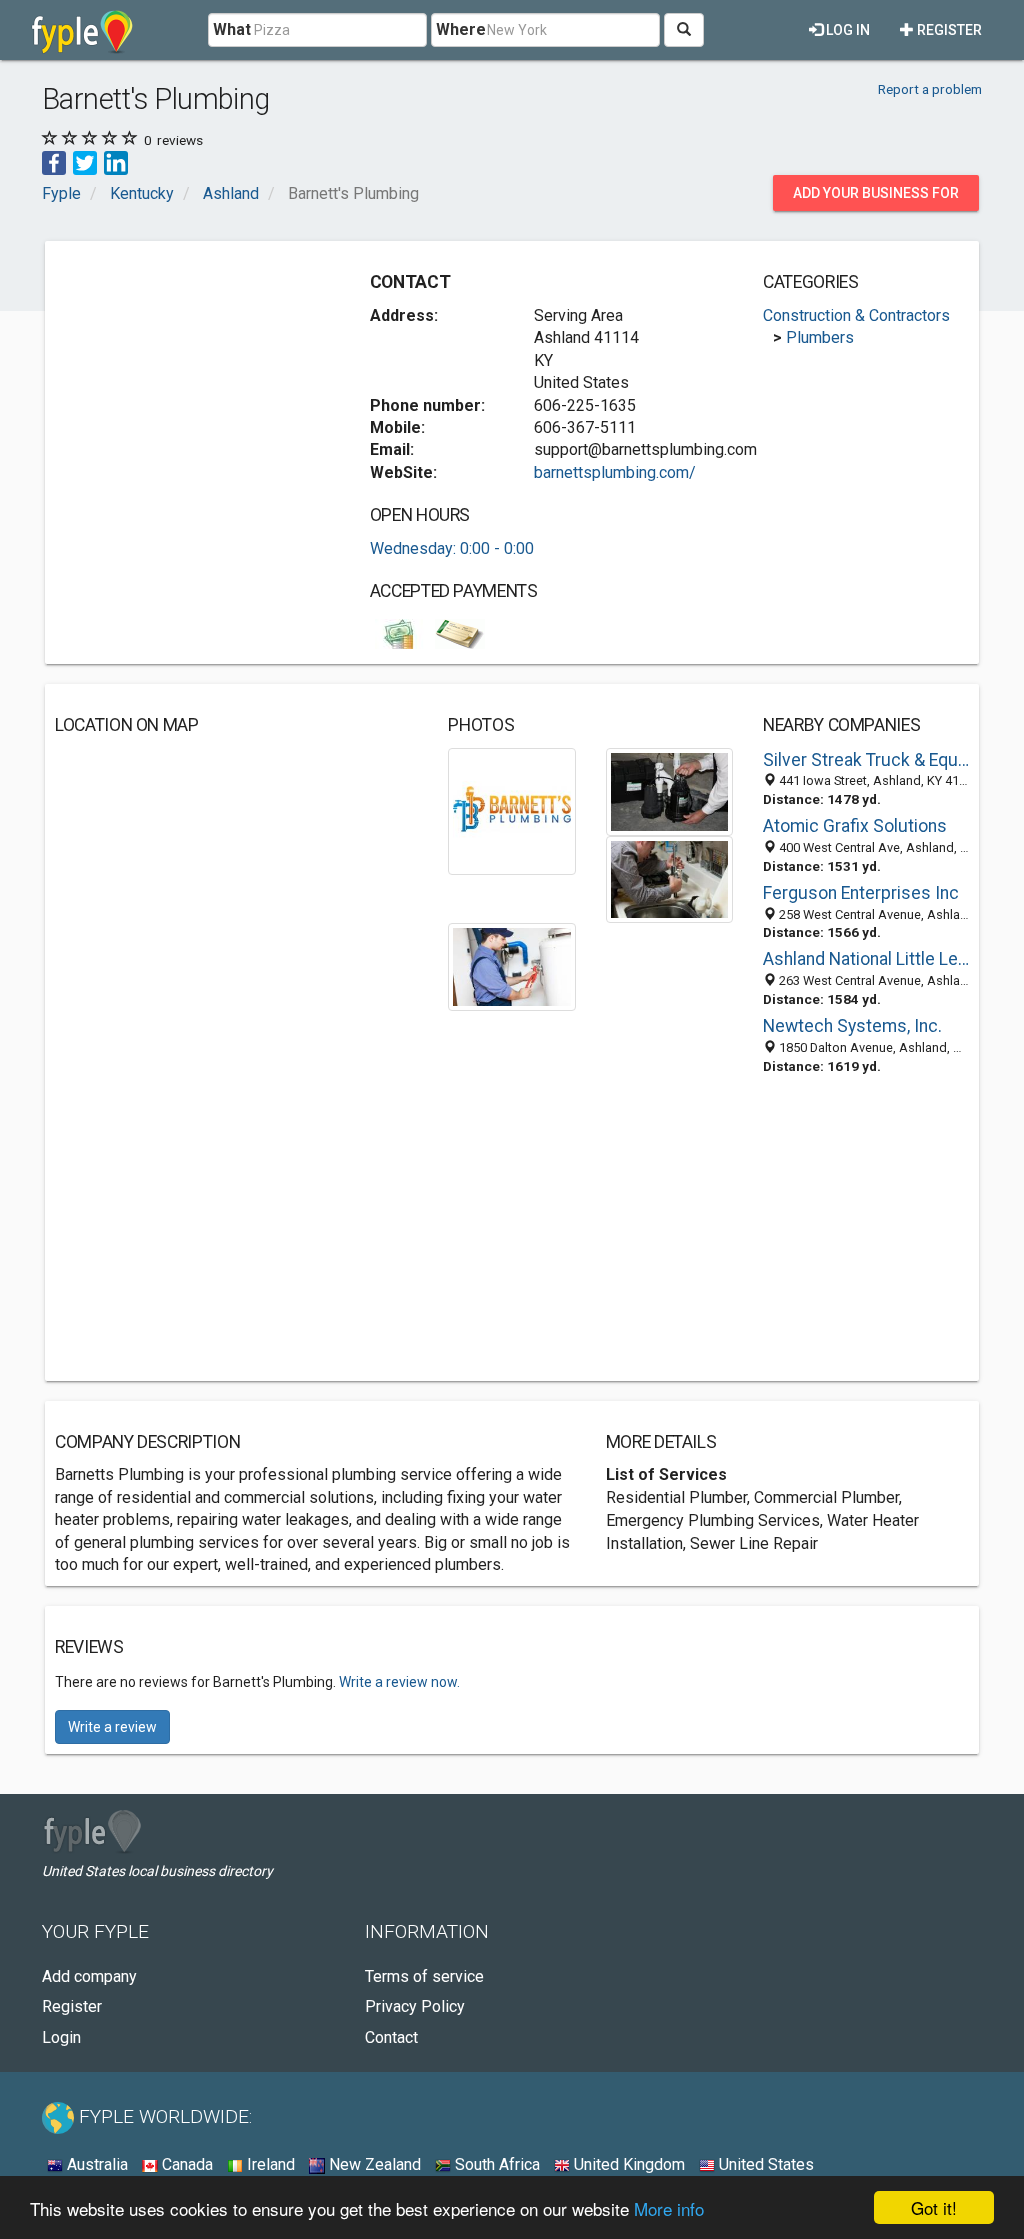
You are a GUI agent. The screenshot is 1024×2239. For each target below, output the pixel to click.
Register (948, 30)
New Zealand (373, 2164)
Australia (95, 2164)
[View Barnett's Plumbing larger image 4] (511, 965)
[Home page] (82, 30)
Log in (846, 30)
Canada (185, 2164)
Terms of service (424, 1976)
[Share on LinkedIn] (116, 162)
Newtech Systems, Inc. (852, 1026)
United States (764, 2164)
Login (61, 2037)
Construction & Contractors (856, 315)
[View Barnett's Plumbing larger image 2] (669, 790)
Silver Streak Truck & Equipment (866, 760)
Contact (391, 2037)
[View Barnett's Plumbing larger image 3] (669, 878)
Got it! (934, 2207)
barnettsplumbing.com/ (615, 472)
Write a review (112, 1727)
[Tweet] (85, 162)
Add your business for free (876, 198)
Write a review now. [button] (399, 1682)
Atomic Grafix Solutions (855, 826)
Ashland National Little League (866, 959)
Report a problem (930, 89)
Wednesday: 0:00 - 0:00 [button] (452, 548)
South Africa (495, 2164)
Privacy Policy (415, 2006)
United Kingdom (627, 2164)
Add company (89, 1976)
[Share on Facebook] (54, 162)
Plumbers (820, 337)
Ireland (269, 2164)
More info (669, 2208)
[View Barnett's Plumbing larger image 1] (511, 810)
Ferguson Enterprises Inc (861, 893)
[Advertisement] (205, 376)
